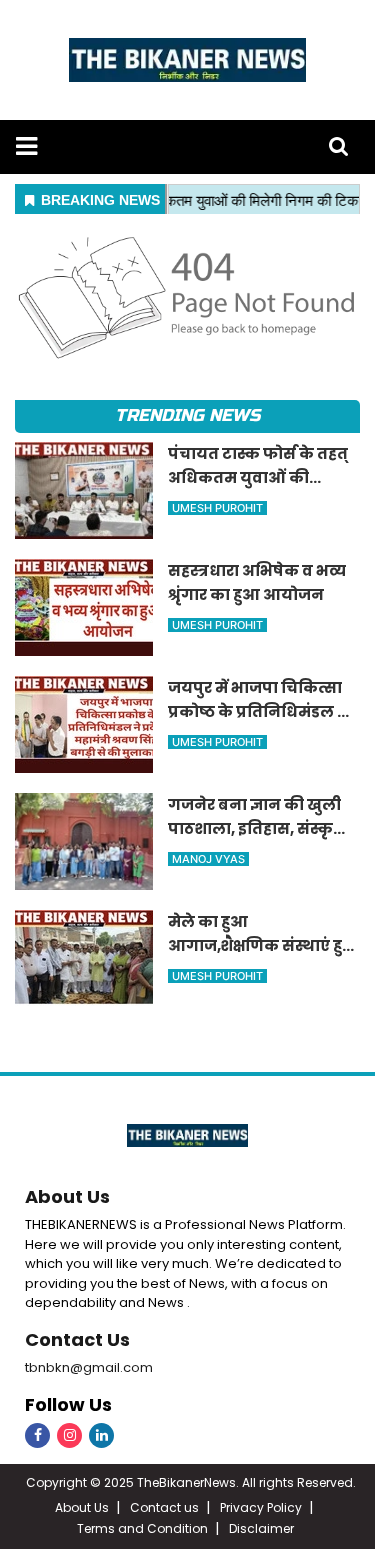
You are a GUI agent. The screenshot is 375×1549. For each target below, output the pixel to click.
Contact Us (77, 1339)
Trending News (187, 415)
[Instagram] (69, 1435)
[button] (26, 146)
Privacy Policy (261, 1507)
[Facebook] (37, 1435)
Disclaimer (261, 1528)
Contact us (164, 1507)
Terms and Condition (142, 1528)
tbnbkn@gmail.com (89, 1367)
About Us (67, 1196)
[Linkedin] (101, 1435)
